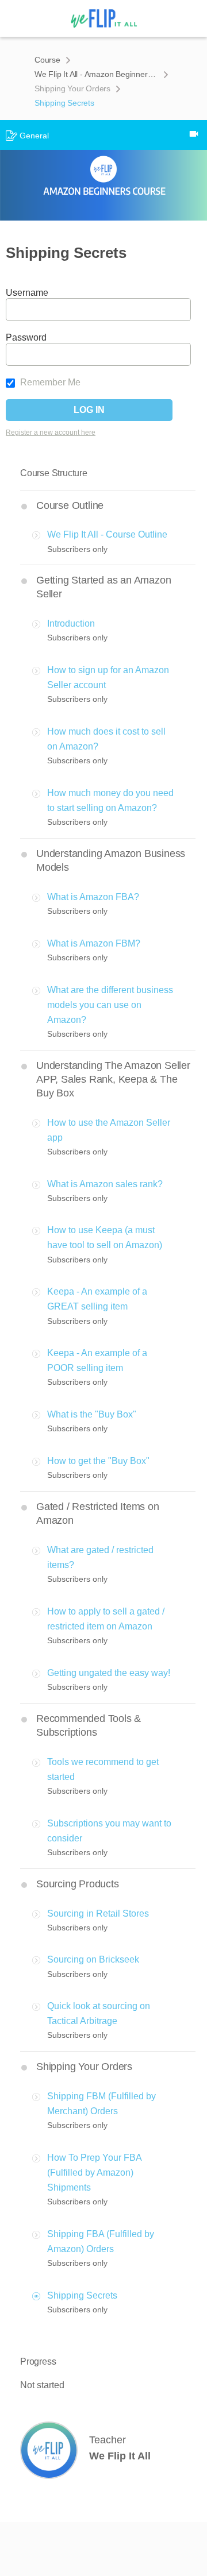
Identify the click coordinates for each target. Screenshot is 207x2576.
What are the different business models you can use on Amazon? (110, 1005)
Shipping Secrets (82, 2295)
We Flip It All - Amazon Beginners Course (96, 74)
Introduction (71, 623)
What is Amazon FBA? (93, 897)
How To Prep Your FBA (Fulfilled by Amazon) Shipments (94, 2173)
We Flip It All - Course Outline (107, 534)
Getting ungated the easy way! (109, 1673)
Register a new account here (51, 432)
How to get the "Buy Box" (98, 1461)
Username (27, 293)
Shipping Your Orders (72, 88)
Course (47, 60)
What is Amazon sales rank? (105, 1184)
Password (26, 337)
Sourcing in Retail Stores (98, 1913)
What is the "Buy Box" (92, 1414)
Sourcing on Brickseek (93, 1959)
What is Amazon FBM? (94, 943)
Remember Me (49, 382)
